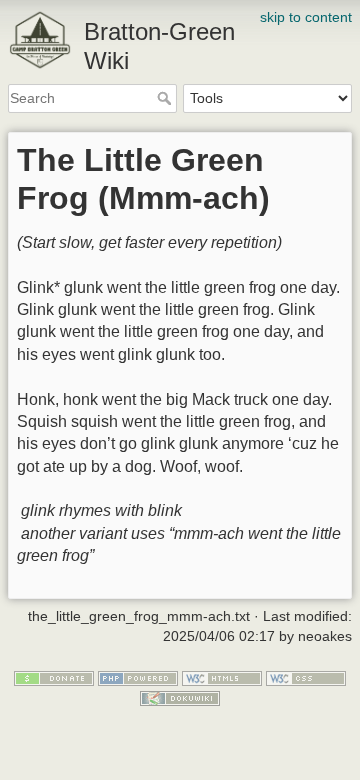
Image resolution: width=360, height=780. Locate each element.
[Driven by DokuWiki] (180, 697)
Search (166, 98)
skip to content (306, 17)
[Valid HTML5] (222, 678)
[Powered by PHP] (138, 678)
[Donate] (54, 678)
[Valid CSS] (306, 678)
